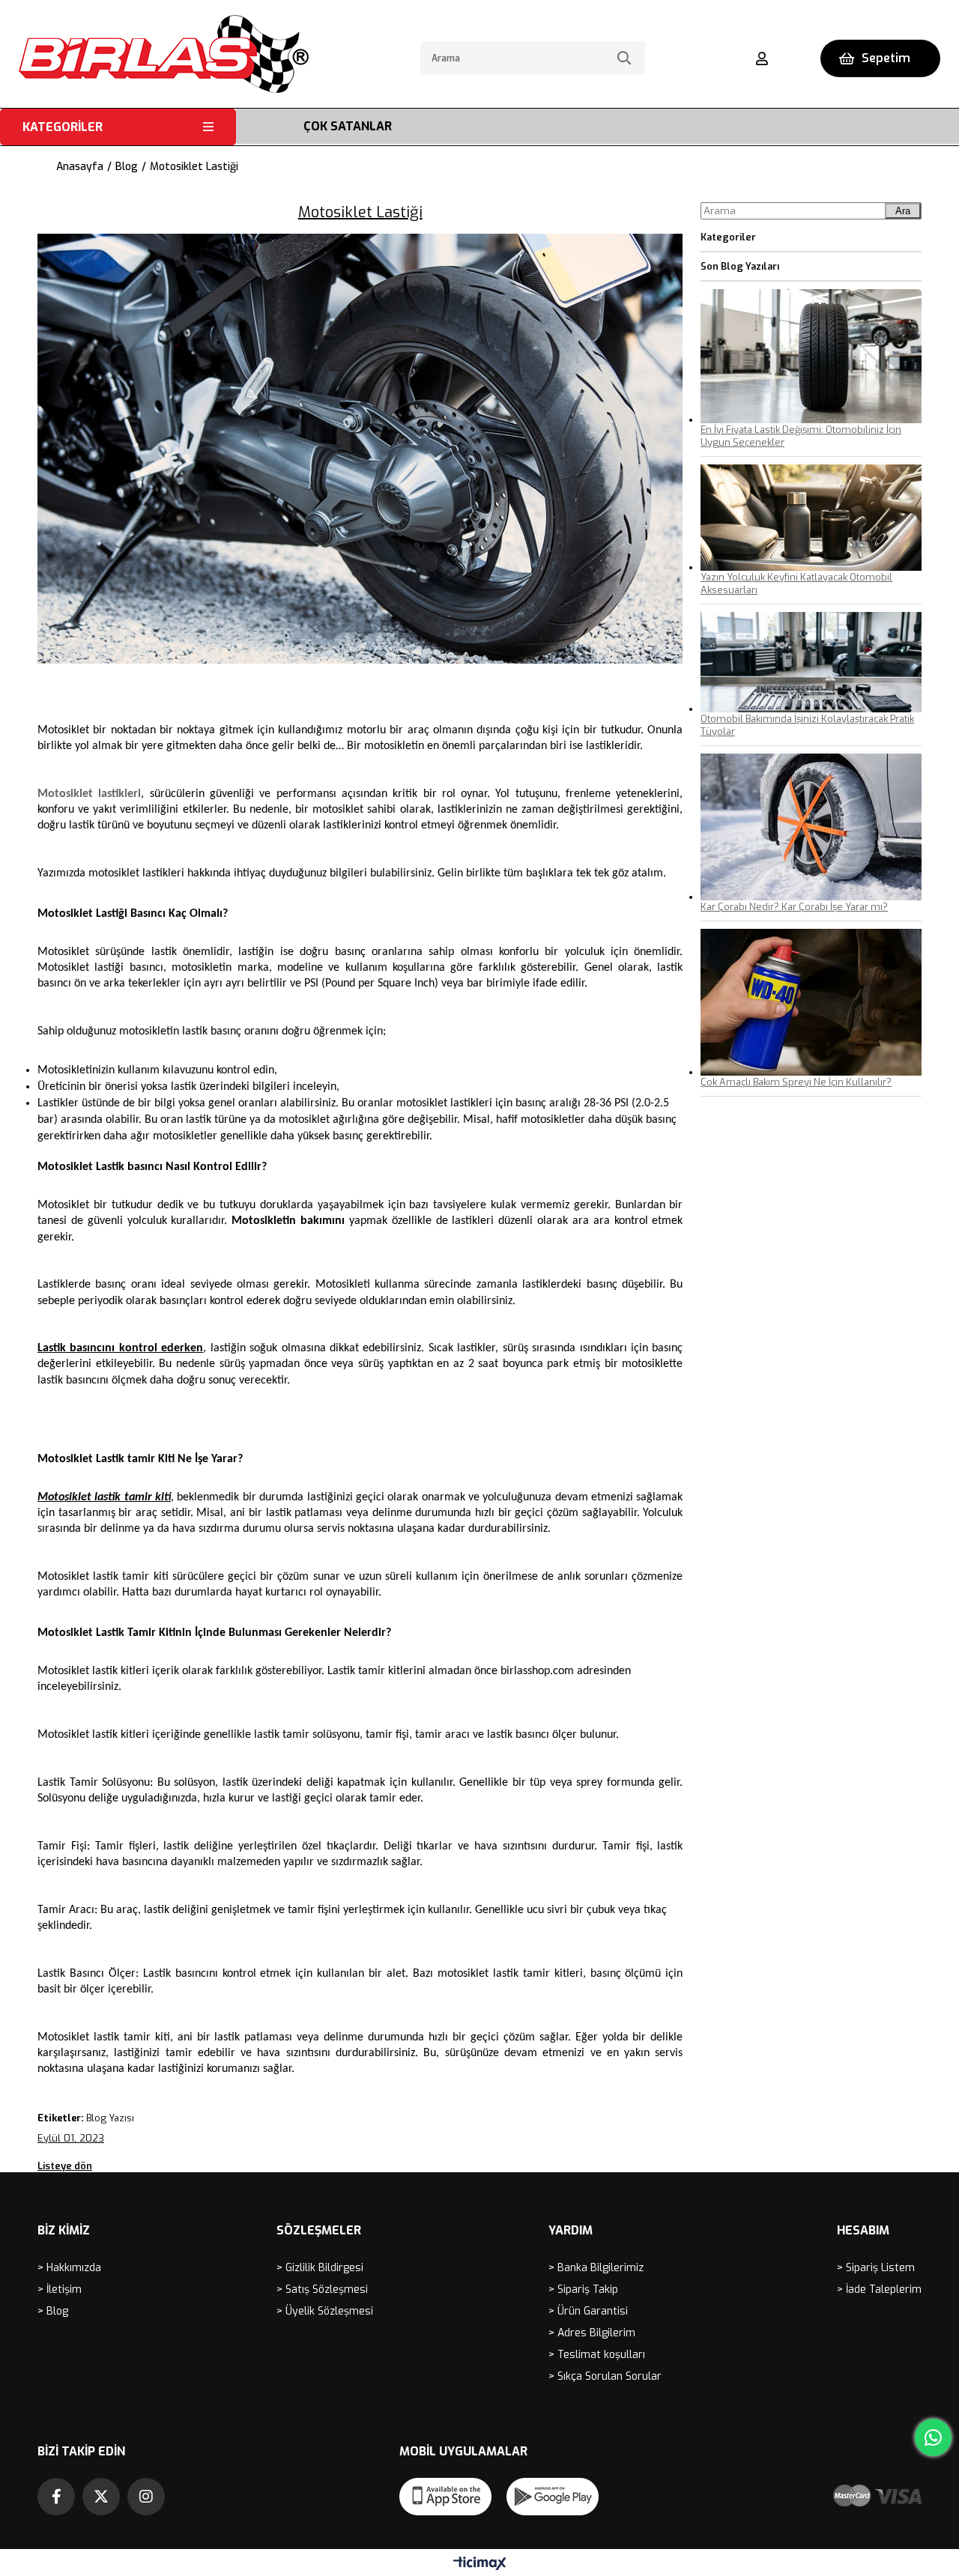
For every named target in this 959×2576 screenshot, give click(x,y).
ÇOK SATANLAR (348, 126)
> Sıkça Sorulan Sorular (605, 2376)
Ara (903, 211)
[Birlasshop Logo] (164, 54)
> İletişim (60, 2289)
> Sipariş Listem (876, 2268)
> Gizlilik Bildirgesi (320, 2268)
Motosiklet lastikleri (89, 794)
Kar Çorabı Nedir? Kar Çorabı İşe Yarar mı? (794, 907)
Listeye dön (65, 2166)
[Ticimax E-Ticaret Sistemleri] (480, 2564)
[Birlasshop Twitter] (101, 2497)
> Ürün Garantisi (588, 2311)
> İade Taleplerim (879, 2289)
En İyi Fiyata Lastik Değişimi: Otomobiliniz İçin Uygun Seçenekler (801, 436)
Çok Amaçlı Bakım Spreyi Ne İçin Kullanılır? (796, 1082)
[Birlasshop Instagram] (146, 2497)
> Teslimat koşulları (597, 2355)
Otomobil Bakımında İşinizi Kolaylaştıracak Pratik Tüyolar (807, 725)
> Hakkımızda (69, 2268)
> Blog (53, 2311)
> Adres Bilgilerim (592, 2333)
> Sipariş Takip (583, 2289)
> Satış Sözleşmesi (322, 2289)
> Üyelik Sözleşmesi (325, 2311)
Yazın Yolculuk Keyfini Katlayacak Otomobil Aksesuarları (796, 584)
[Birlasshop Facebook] (56, 2497)
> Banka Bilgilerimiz (596, 2268)
